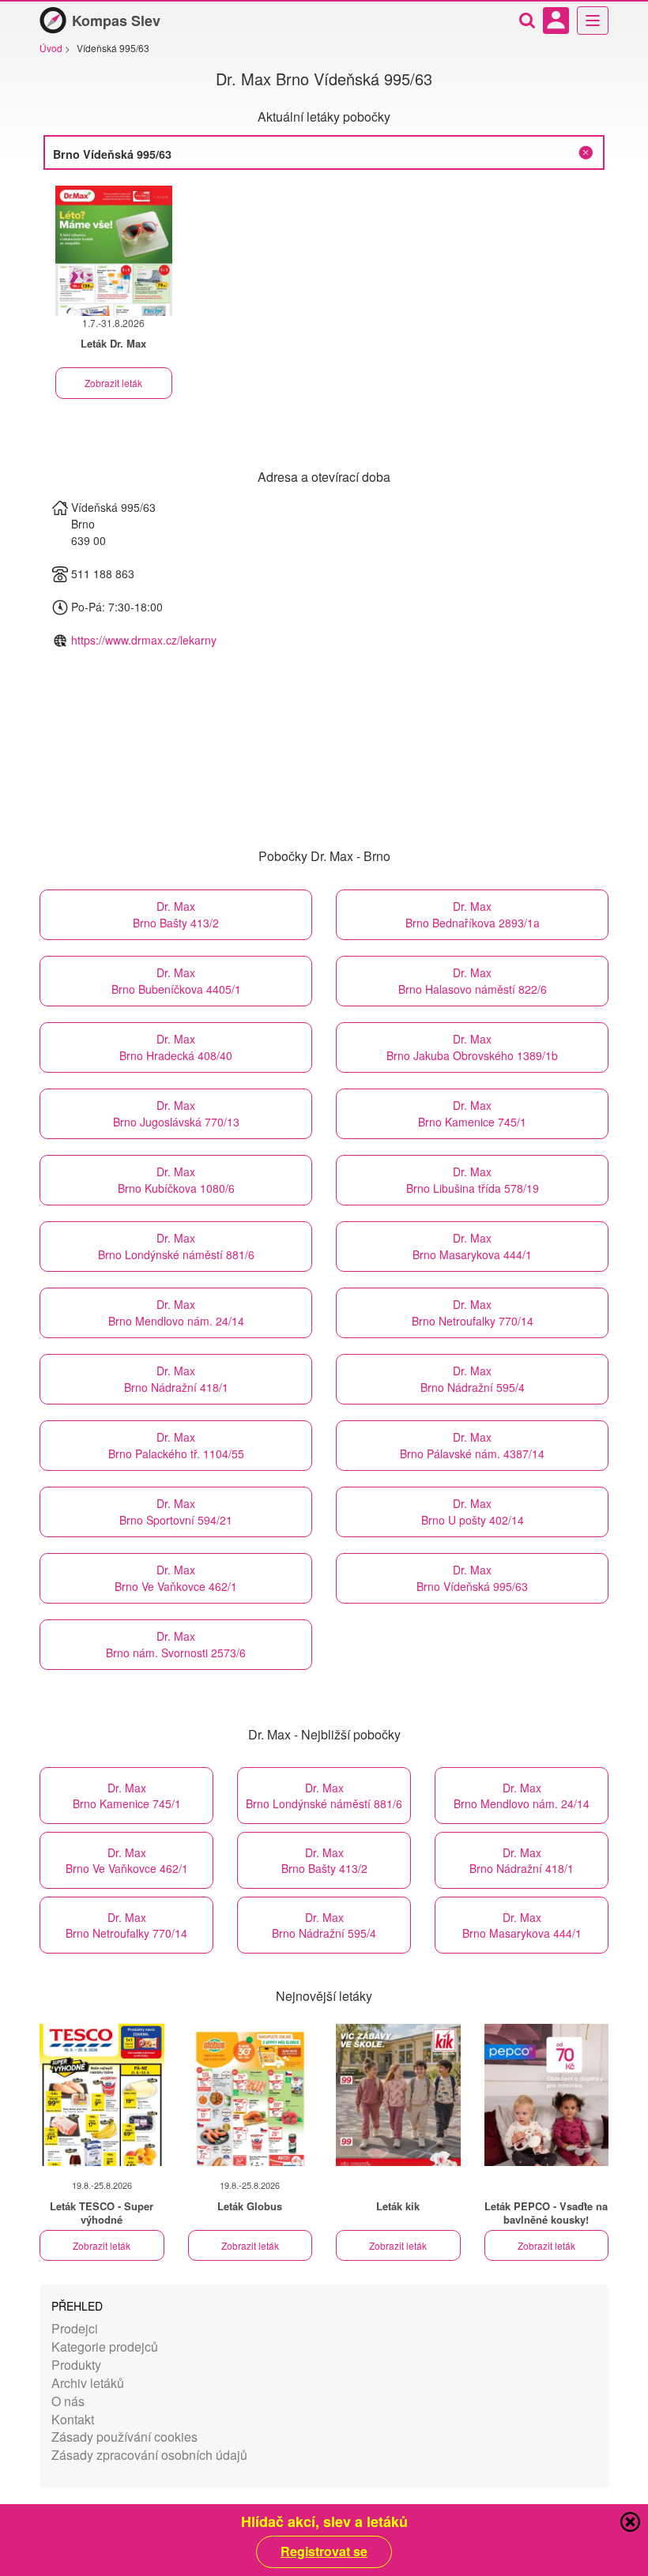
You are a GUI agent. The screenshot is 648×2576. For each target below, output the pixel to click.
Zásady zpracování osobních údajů (149, 2455)
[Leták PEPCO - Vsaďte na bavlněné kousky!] (547, 2095)
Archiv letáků (88, 2383)
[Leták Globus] (251, 2095)
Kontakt (73, 2419)
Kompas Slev (116, 21)
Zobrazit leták (113, 383)
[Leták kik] (398, 2095)
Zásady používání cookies (124, 2437)
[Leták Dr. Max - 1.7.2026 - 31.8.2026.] (114, 251)
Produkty (76, 2365)
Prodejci (75, 2328)
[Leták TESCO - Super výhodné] (102, 2095)
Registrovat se (324, 2552)
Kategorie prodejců (105, 2347)
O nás (68, 2401)
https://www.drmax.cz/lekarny (144, 640)
